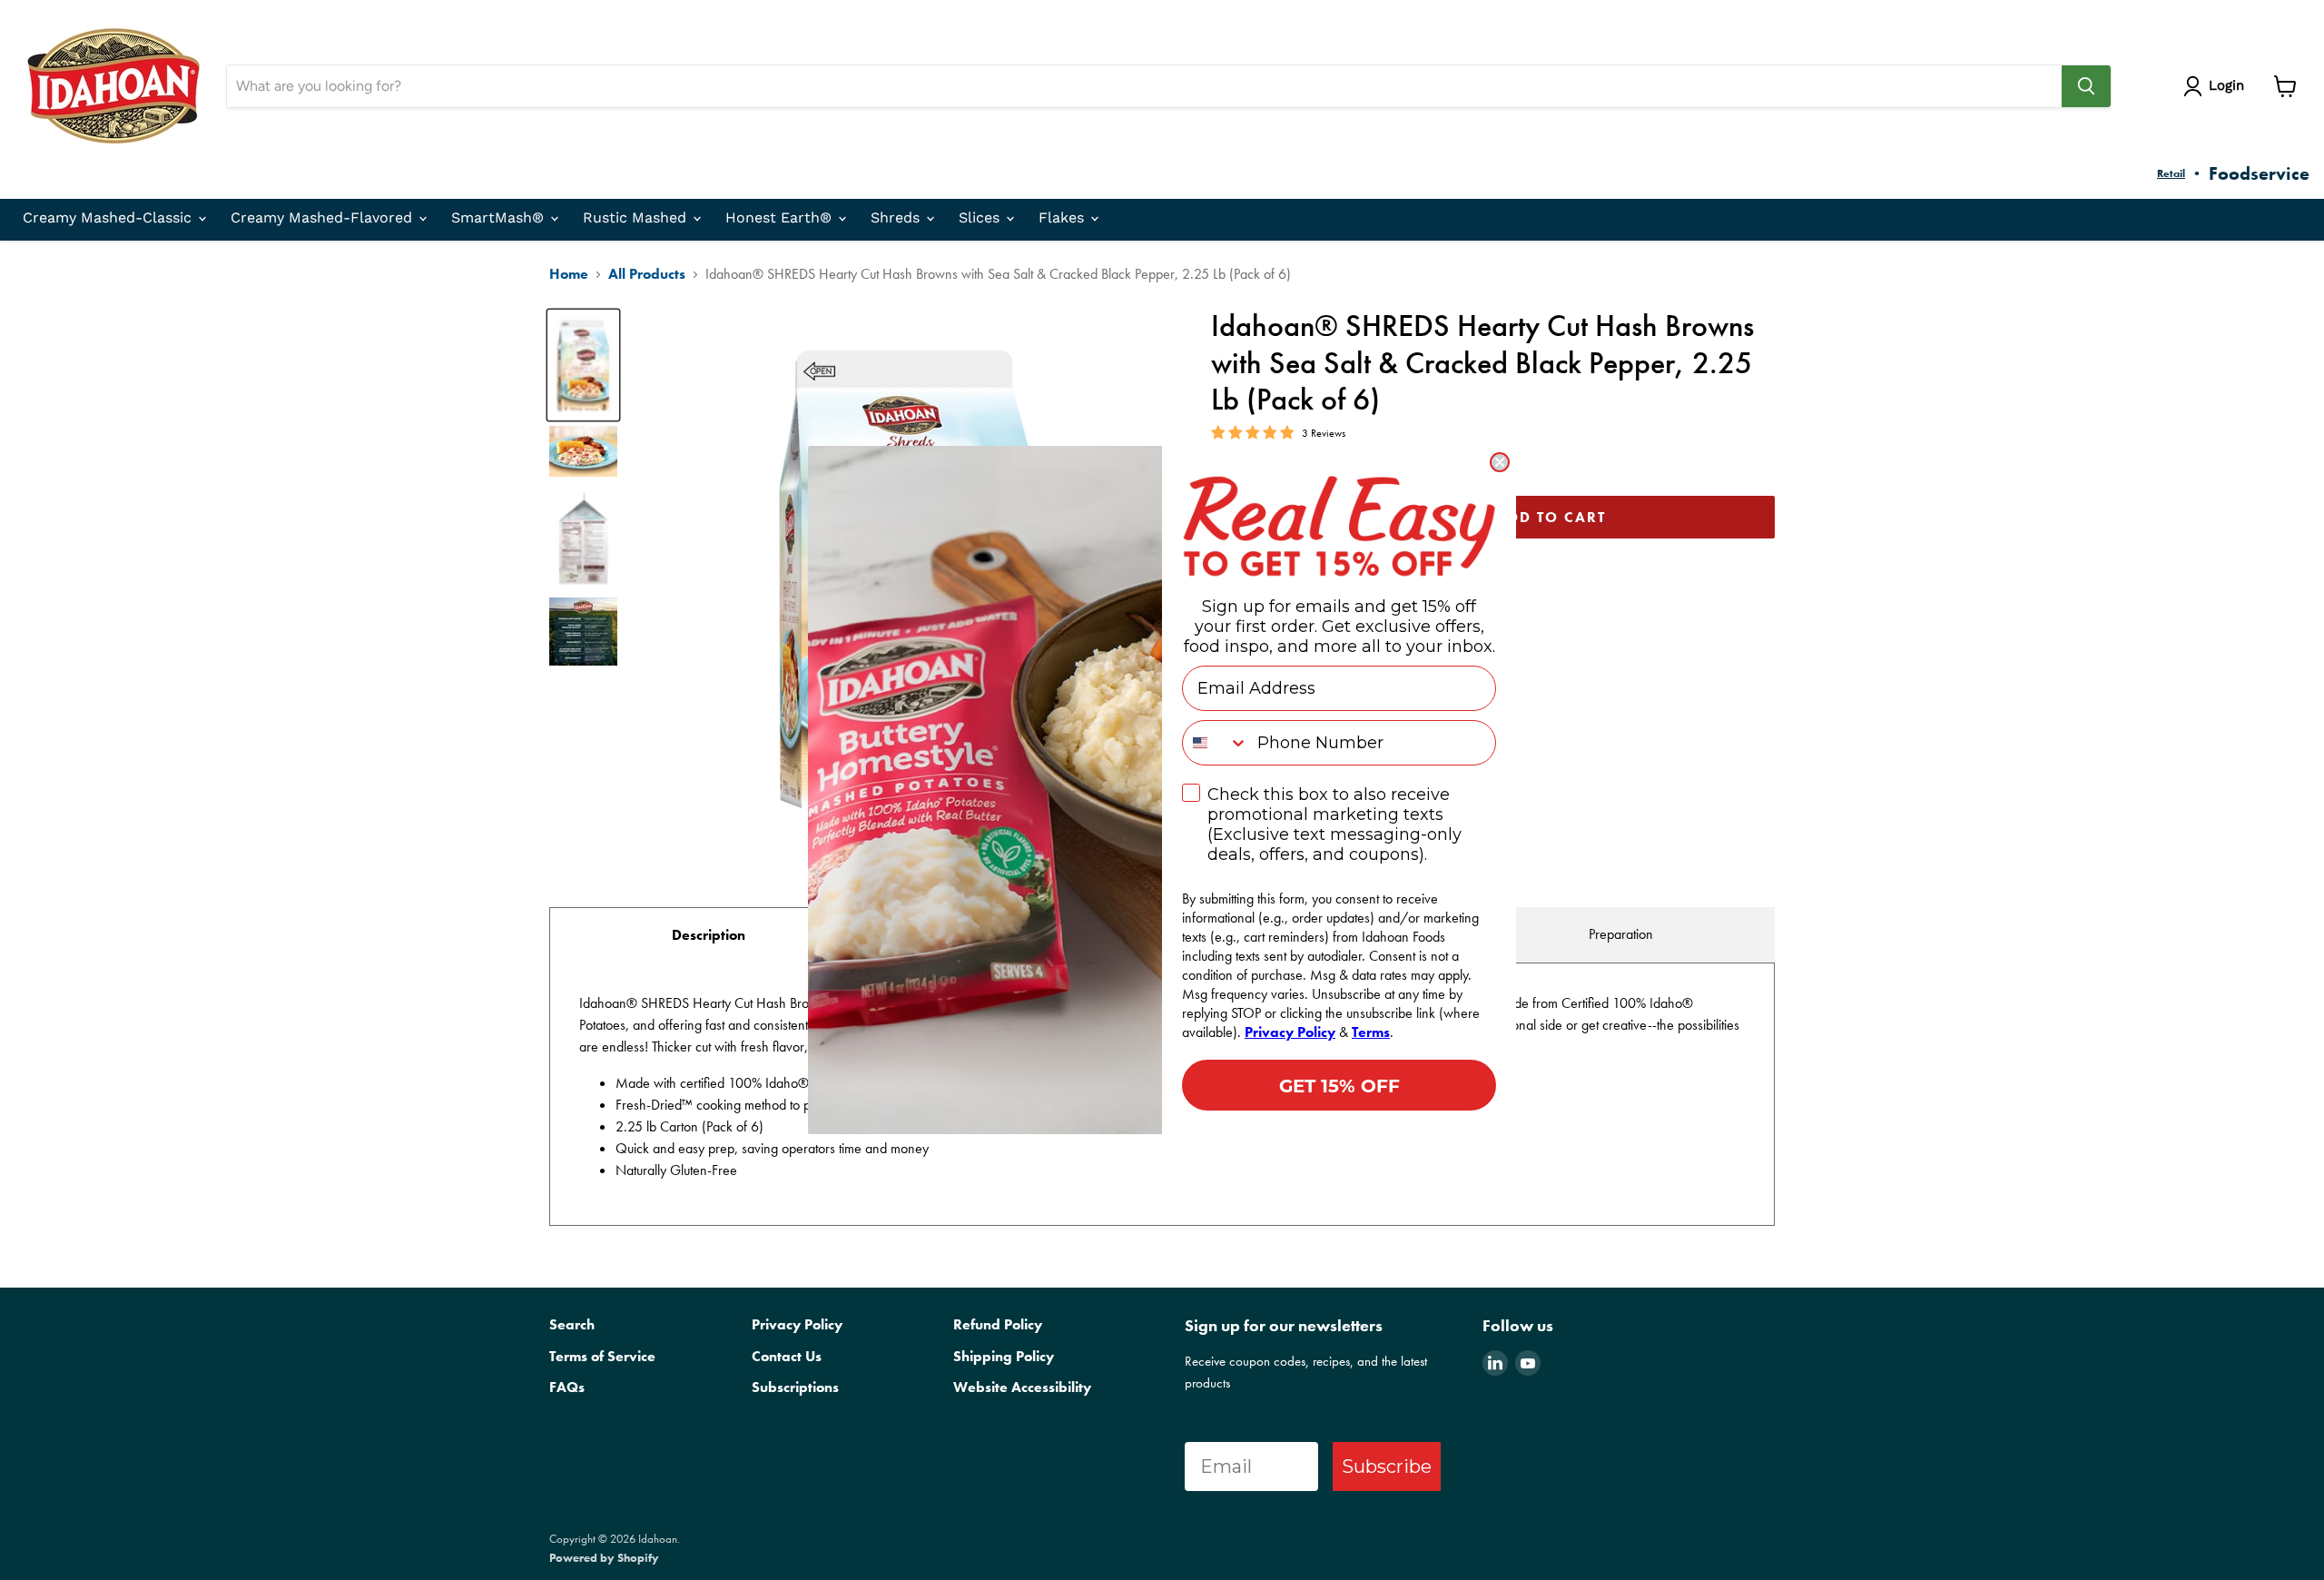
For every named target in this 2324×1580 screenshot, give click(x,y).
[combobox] (1216, 743)
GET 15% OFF (1339, 1085)
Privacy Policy (1290, 1032)
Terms (1371, 1032)
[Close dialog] (1500, 462)
